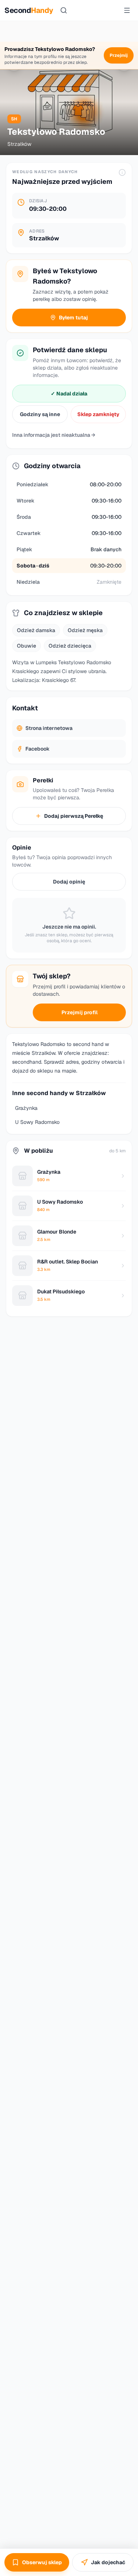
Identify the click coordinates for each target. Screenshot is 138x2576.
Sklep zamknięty (98, 414)
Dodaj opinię (69, 882)
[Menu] (127, 10)
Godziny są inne (40, 414)
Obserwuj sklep (42, 2562)
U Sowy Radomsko (37, 1122)
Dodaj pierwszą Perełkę (74, 816)
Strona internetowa (49, 728)
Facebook (38, 749)
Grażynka (26, 1108)
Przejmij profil (79, 1012)
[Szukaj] (64, 10)
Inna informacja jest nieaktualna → (54, 435)
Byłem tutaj (73, 318)
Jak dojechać (108, 2562)
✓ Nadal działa (69, 394)
